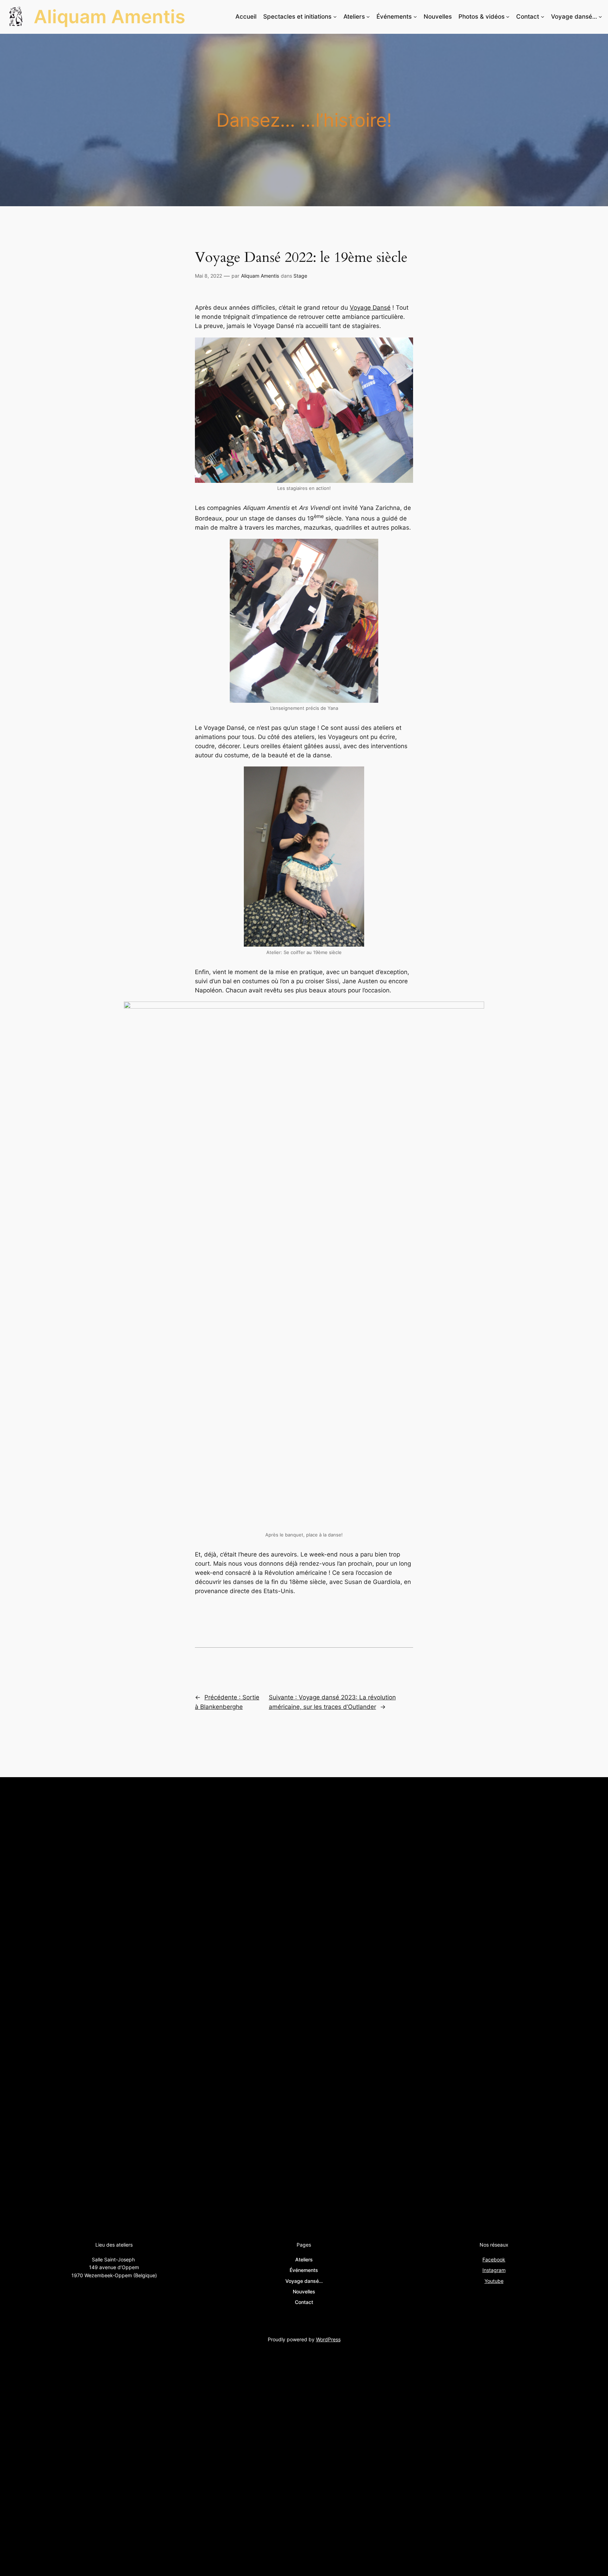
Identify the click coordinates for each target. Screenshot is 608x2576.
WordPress (328, 2339)
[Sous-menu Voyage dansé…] (600, 17)
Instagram (494, 2270)
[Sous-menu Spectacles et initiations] (335, 17)
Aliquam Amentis (110, 17)
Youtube (494, 2281)
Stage (300, 276)
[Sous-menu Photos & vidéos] (508, 17)
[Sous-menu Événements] (415, 17)
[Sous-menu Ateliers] (368, 17)
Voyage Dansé (370, 308)
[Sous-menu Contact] (543, 17)
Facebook (494, 2259)
